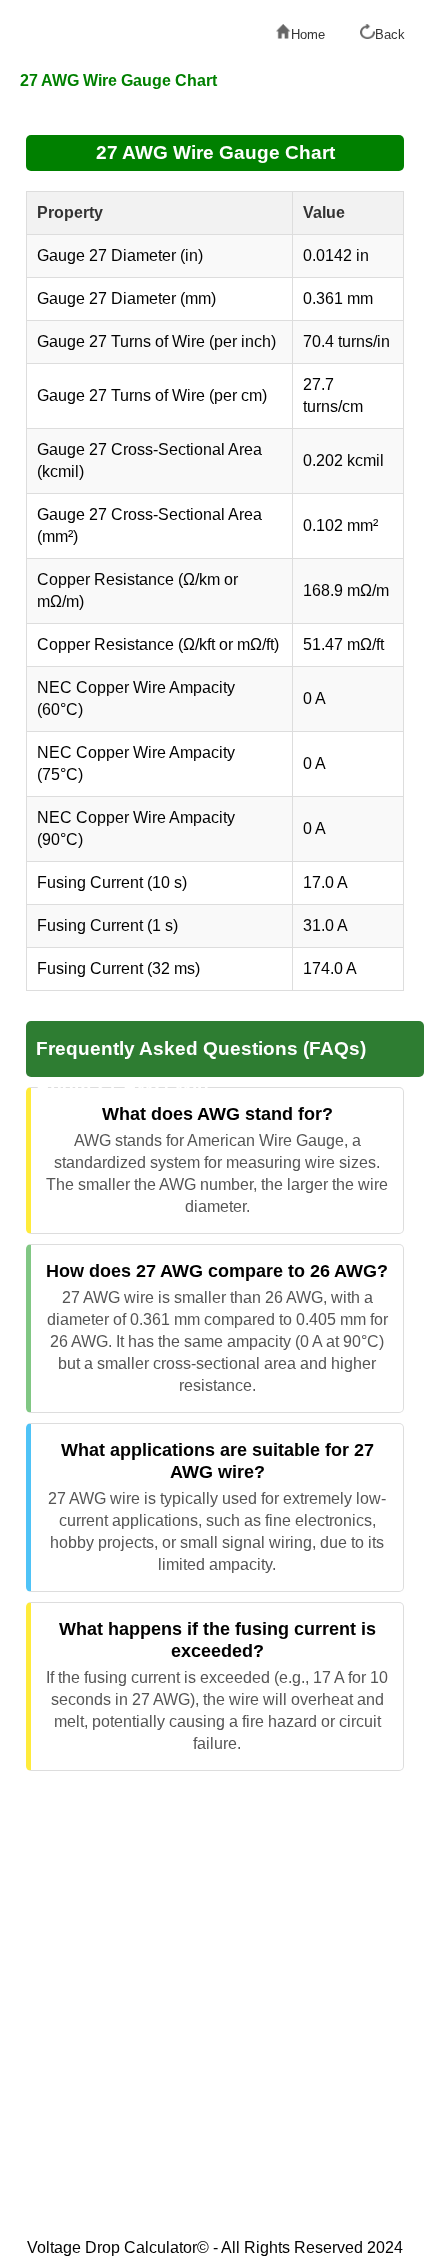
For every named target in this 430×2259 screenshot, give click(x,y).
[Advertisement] (215, 2006)
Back (390, 34)
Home (308, 34)
